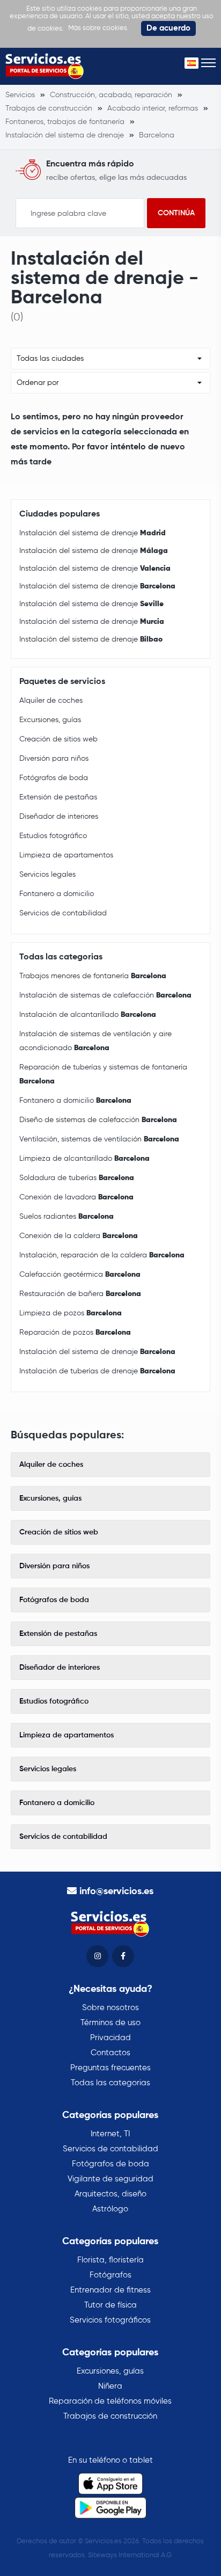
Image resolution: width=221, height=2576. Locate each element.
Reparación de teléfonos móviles (110, 2401)
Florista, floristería (110, 2260)
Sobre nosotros (110, 2008)
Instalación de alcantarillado (88, 1015)
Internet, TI (110, 2134)
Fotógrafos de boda (54, 778)
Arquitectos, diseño (110, 2194)
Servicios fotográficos (110, 2320)
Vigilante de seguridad (110, 2179)
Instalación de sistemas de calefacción (105, 995)
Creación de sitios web (58, 739)
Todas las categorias (110, 2083)
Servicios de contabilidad (63, 913)
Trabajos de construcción (110, 2416)
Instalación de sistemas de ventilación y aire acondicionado (95, 1041)
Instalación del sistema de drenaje (93, 533)
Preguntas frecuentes (110, 2068)
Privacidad (110, 2038)
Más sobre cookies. (98, 28)
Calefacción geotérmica (80, 1275)
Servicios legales (47, 875)
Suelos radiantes (67, 1217)
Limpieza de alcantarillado (84, 1159)
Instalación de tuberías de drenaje (97, 1371)
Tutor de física (110, 2305)
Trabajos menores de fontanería (93, 976)
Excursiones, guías (50, 720)
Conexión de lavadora (76, 1197)
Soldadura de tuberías (77, 1178)
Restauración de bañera (80, 1294)
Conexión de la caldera (79, 1236)
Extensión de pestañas (58, 797)
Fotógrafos (110, 2275)
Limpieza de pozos (71, 1313)
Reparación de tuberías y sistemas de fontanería (103, 1074)
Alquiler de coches (51, 701)
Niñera (110, 2386)
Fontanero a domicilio (57, 894)
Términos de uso (110, 2023)
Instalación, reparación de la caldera (102, 1255)
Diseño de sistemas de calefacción (98, 1120)
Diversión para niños (54, 759)
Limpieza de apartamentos (66, 855)
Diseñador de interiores (59, 817)
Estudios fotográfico (53, 836)
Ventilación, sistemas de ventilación (99, 1139)
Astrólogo (110, 2209)
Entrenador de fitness (110, 2290)
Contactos (110, 2053)
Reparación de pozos (75, 1333)
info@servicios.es (116, 1891)
